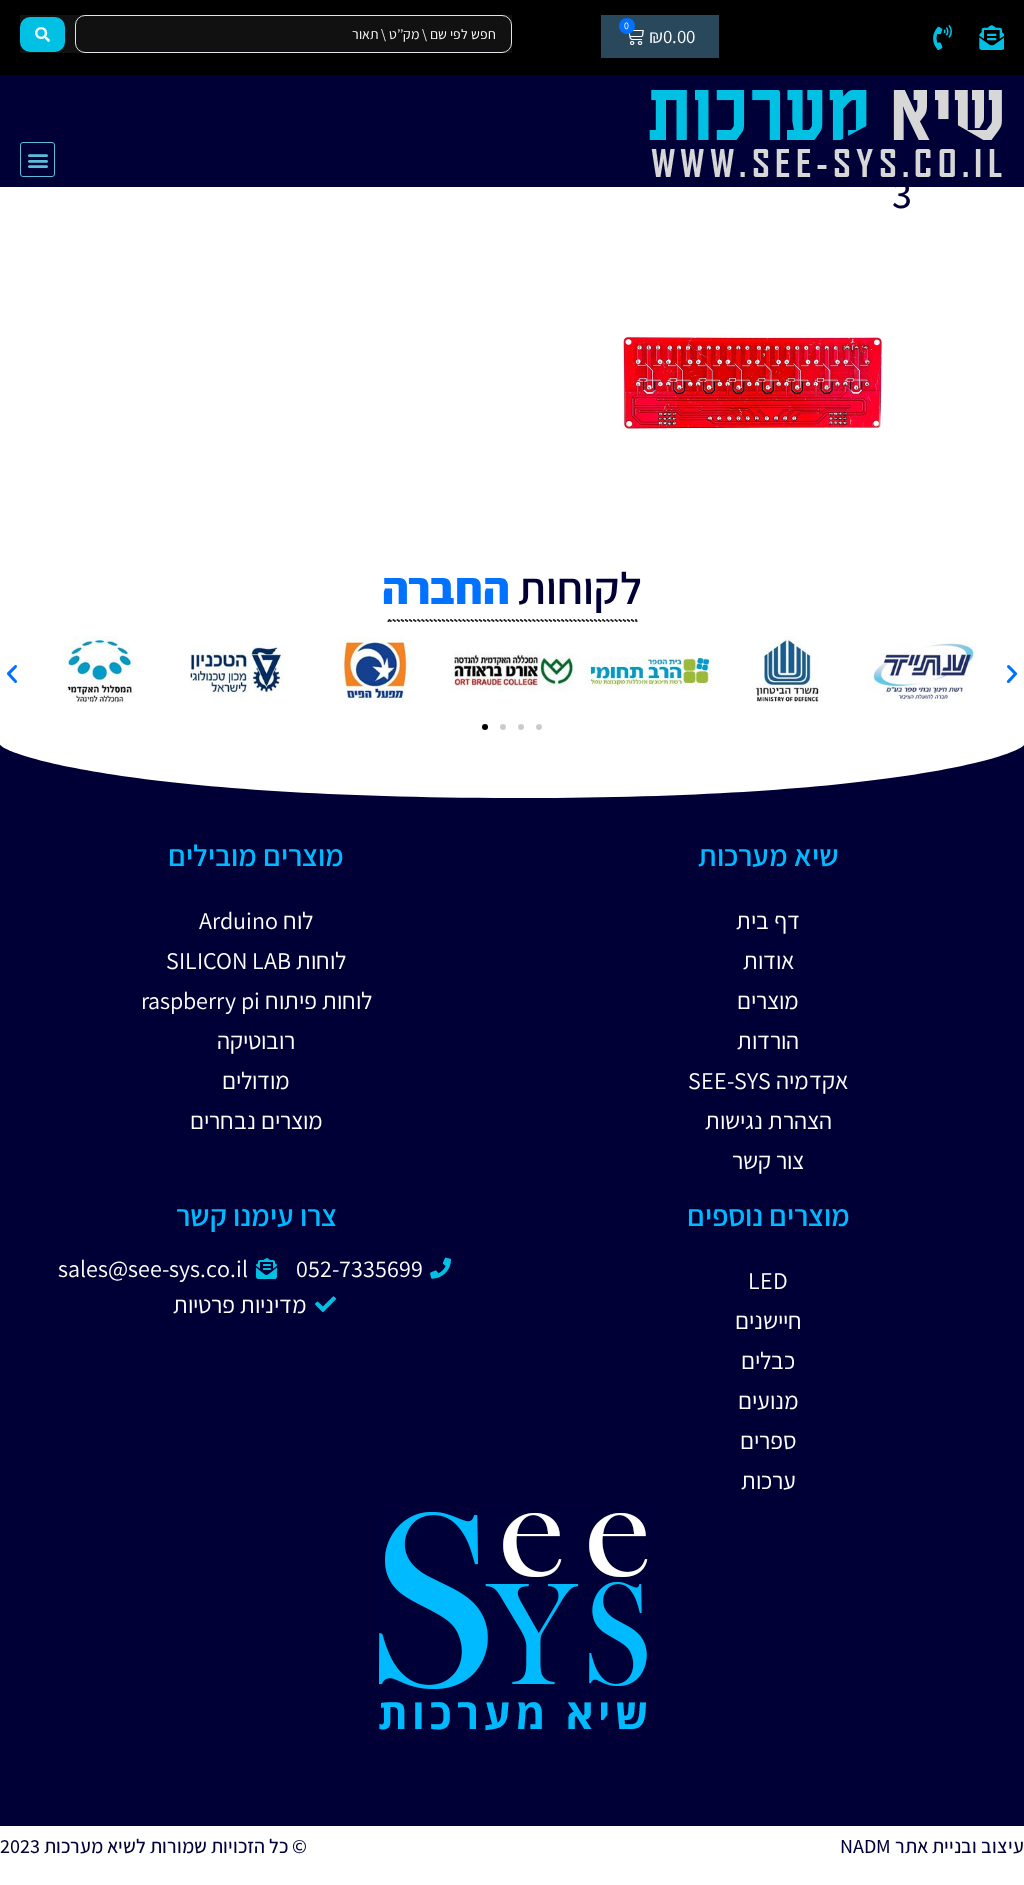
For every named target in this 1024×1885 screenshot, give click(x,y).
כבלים (768, 1360)
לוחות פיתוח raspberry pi (256, 1000)
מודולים (256, 1080)
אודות (768, 960)
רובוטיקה (256, 1040)
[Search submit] (42, 34)
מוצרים (768, 1000)
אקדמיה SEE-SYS (768, 1080)
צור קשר (768, 1160)
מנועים (768, 1400)
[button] (37, 159)
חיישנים (768, 1320)
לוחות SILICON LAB (256, 960)
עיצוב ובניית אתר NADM (932, 1846)
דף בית (768, 920)
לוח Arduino (256, 920)
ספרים (768, 1440)
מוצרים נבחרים (256, 1120)
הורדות (768, 1040)
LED (768, 1280)
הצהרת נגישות (768, 1120)
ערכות (768, 1480)
